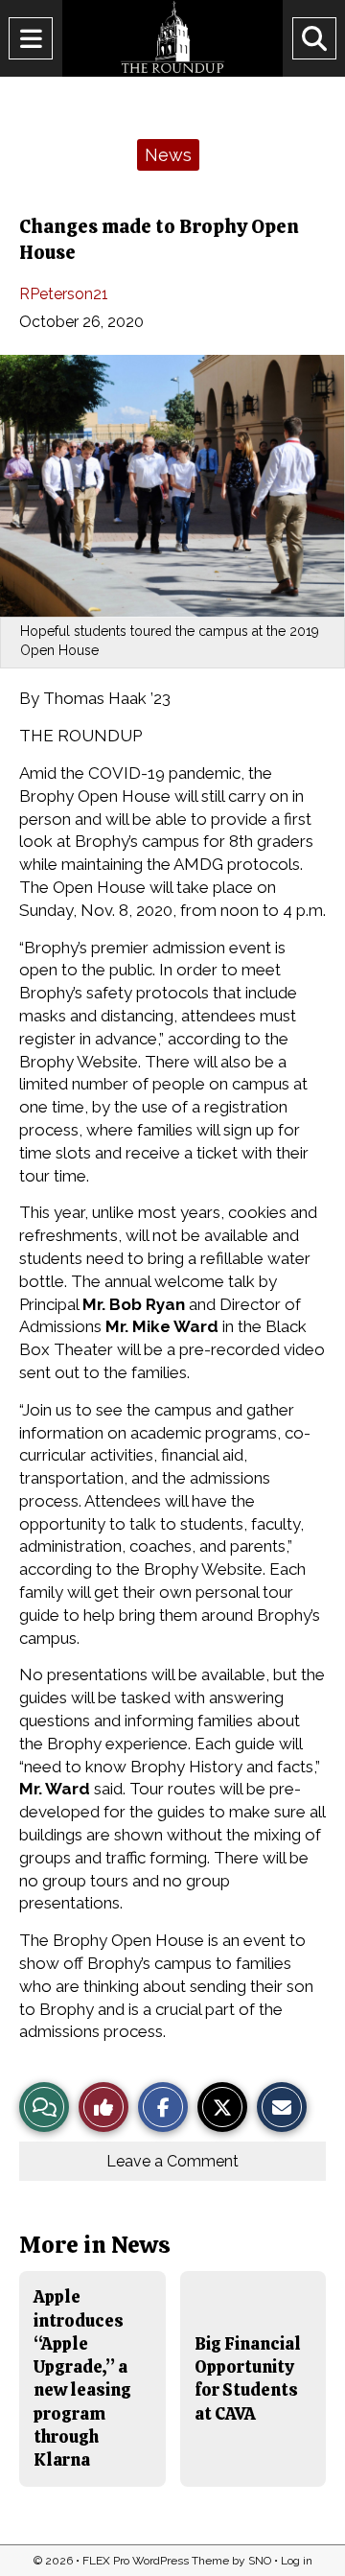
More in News (95, 2245)
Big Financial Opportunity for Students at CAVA (248, 2378)
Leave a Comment (172, 2161)
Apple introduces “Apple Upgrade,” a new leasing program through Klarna (82, 2378)
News (168, 155)
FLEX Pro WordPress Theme (156, 2561)
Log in (297, 2561)
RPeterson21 (64, 294)
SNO (260, 2561)
